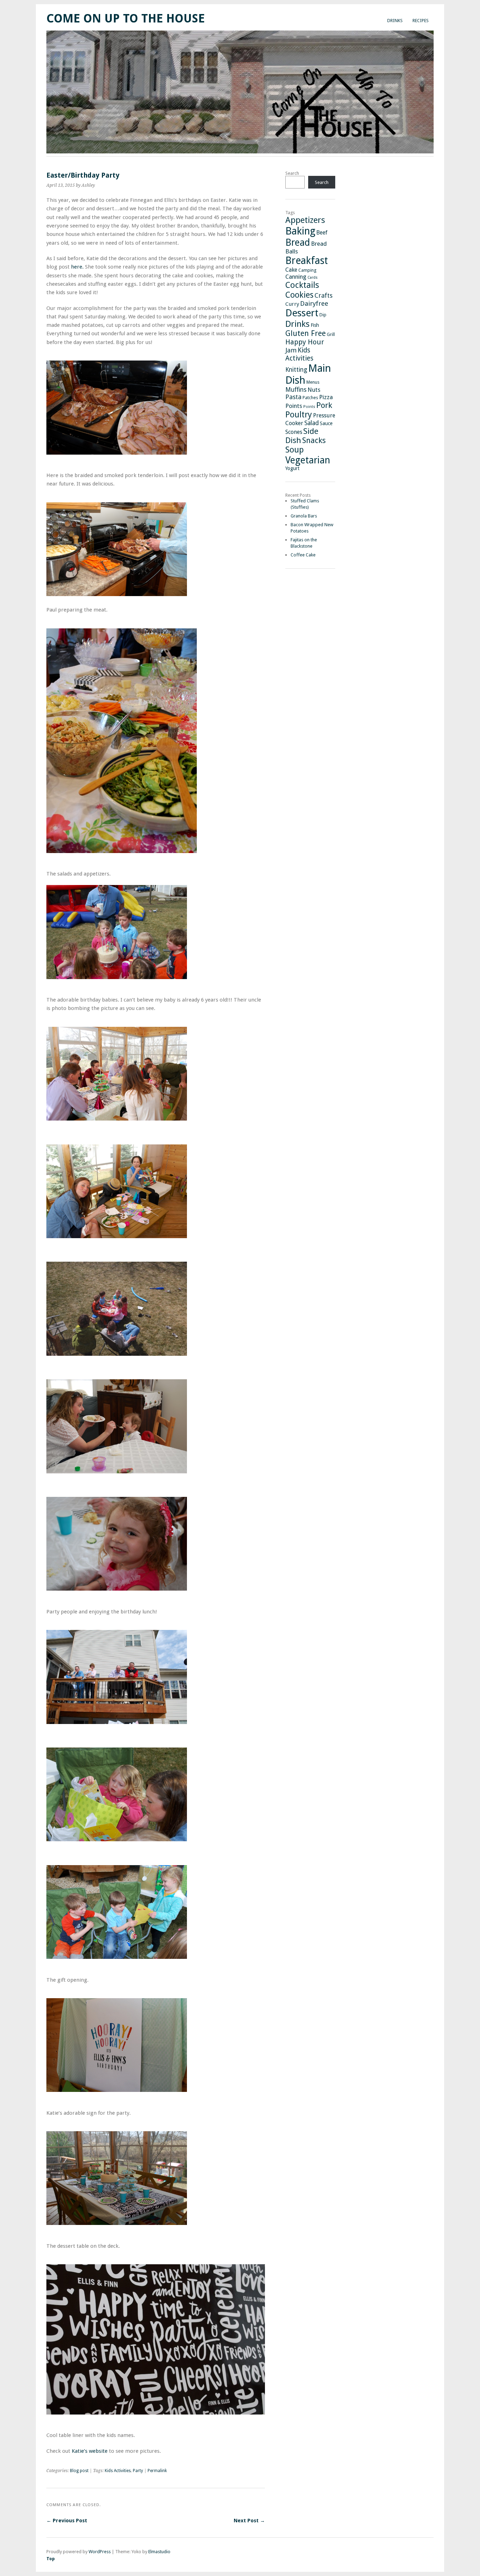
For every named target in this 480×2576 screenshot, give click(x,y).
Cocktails (302, 285)
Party (138, 2471)
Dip (323, 315)
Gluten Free (306, 333)
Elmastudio (159, 2552)
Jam (291, 350)
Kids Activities (118, 2471)
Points (294, 406)
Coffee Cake (303, 555)
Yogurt (292, 468)
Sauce (326, 423)
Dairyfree (314, 303)
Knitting (296, 370)
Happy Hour (305, 342)
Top (51, 2559)
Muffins (296, 390)
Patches (310, 398)
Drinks (395, 21)
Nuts (314, 390)
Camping (307, 270)
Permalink (157, 2471)
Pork (324, 405)
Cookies (299, 295)
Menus (313, 382)
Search (292, 173)
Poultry (299, 415)
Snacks (314, 440)
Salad (312, 423)
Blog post (79, 2471)
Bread (298, 242)
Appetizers (305, 220)
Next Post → (249, 2521)
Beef (322, 233)
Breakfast (307, 261)
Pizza (326, 397)
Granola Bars (304, 516)
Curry (292, 304)
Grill (331, 334)
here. (77, 267)
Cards (313, 278)
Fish (315, 325)
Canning (296, 277)
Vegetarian (308, 460)
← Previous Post (67, 2521)
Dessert (302, 313)
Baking (300, 231)
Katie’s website (89, 2451)
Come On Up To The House (126, 18)
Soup (294, 450)
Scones (294, 432)
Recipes (421, 21)
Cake (291, 270)
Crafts (323, 295)
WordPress (100, 2552)
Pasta (293, 397)
